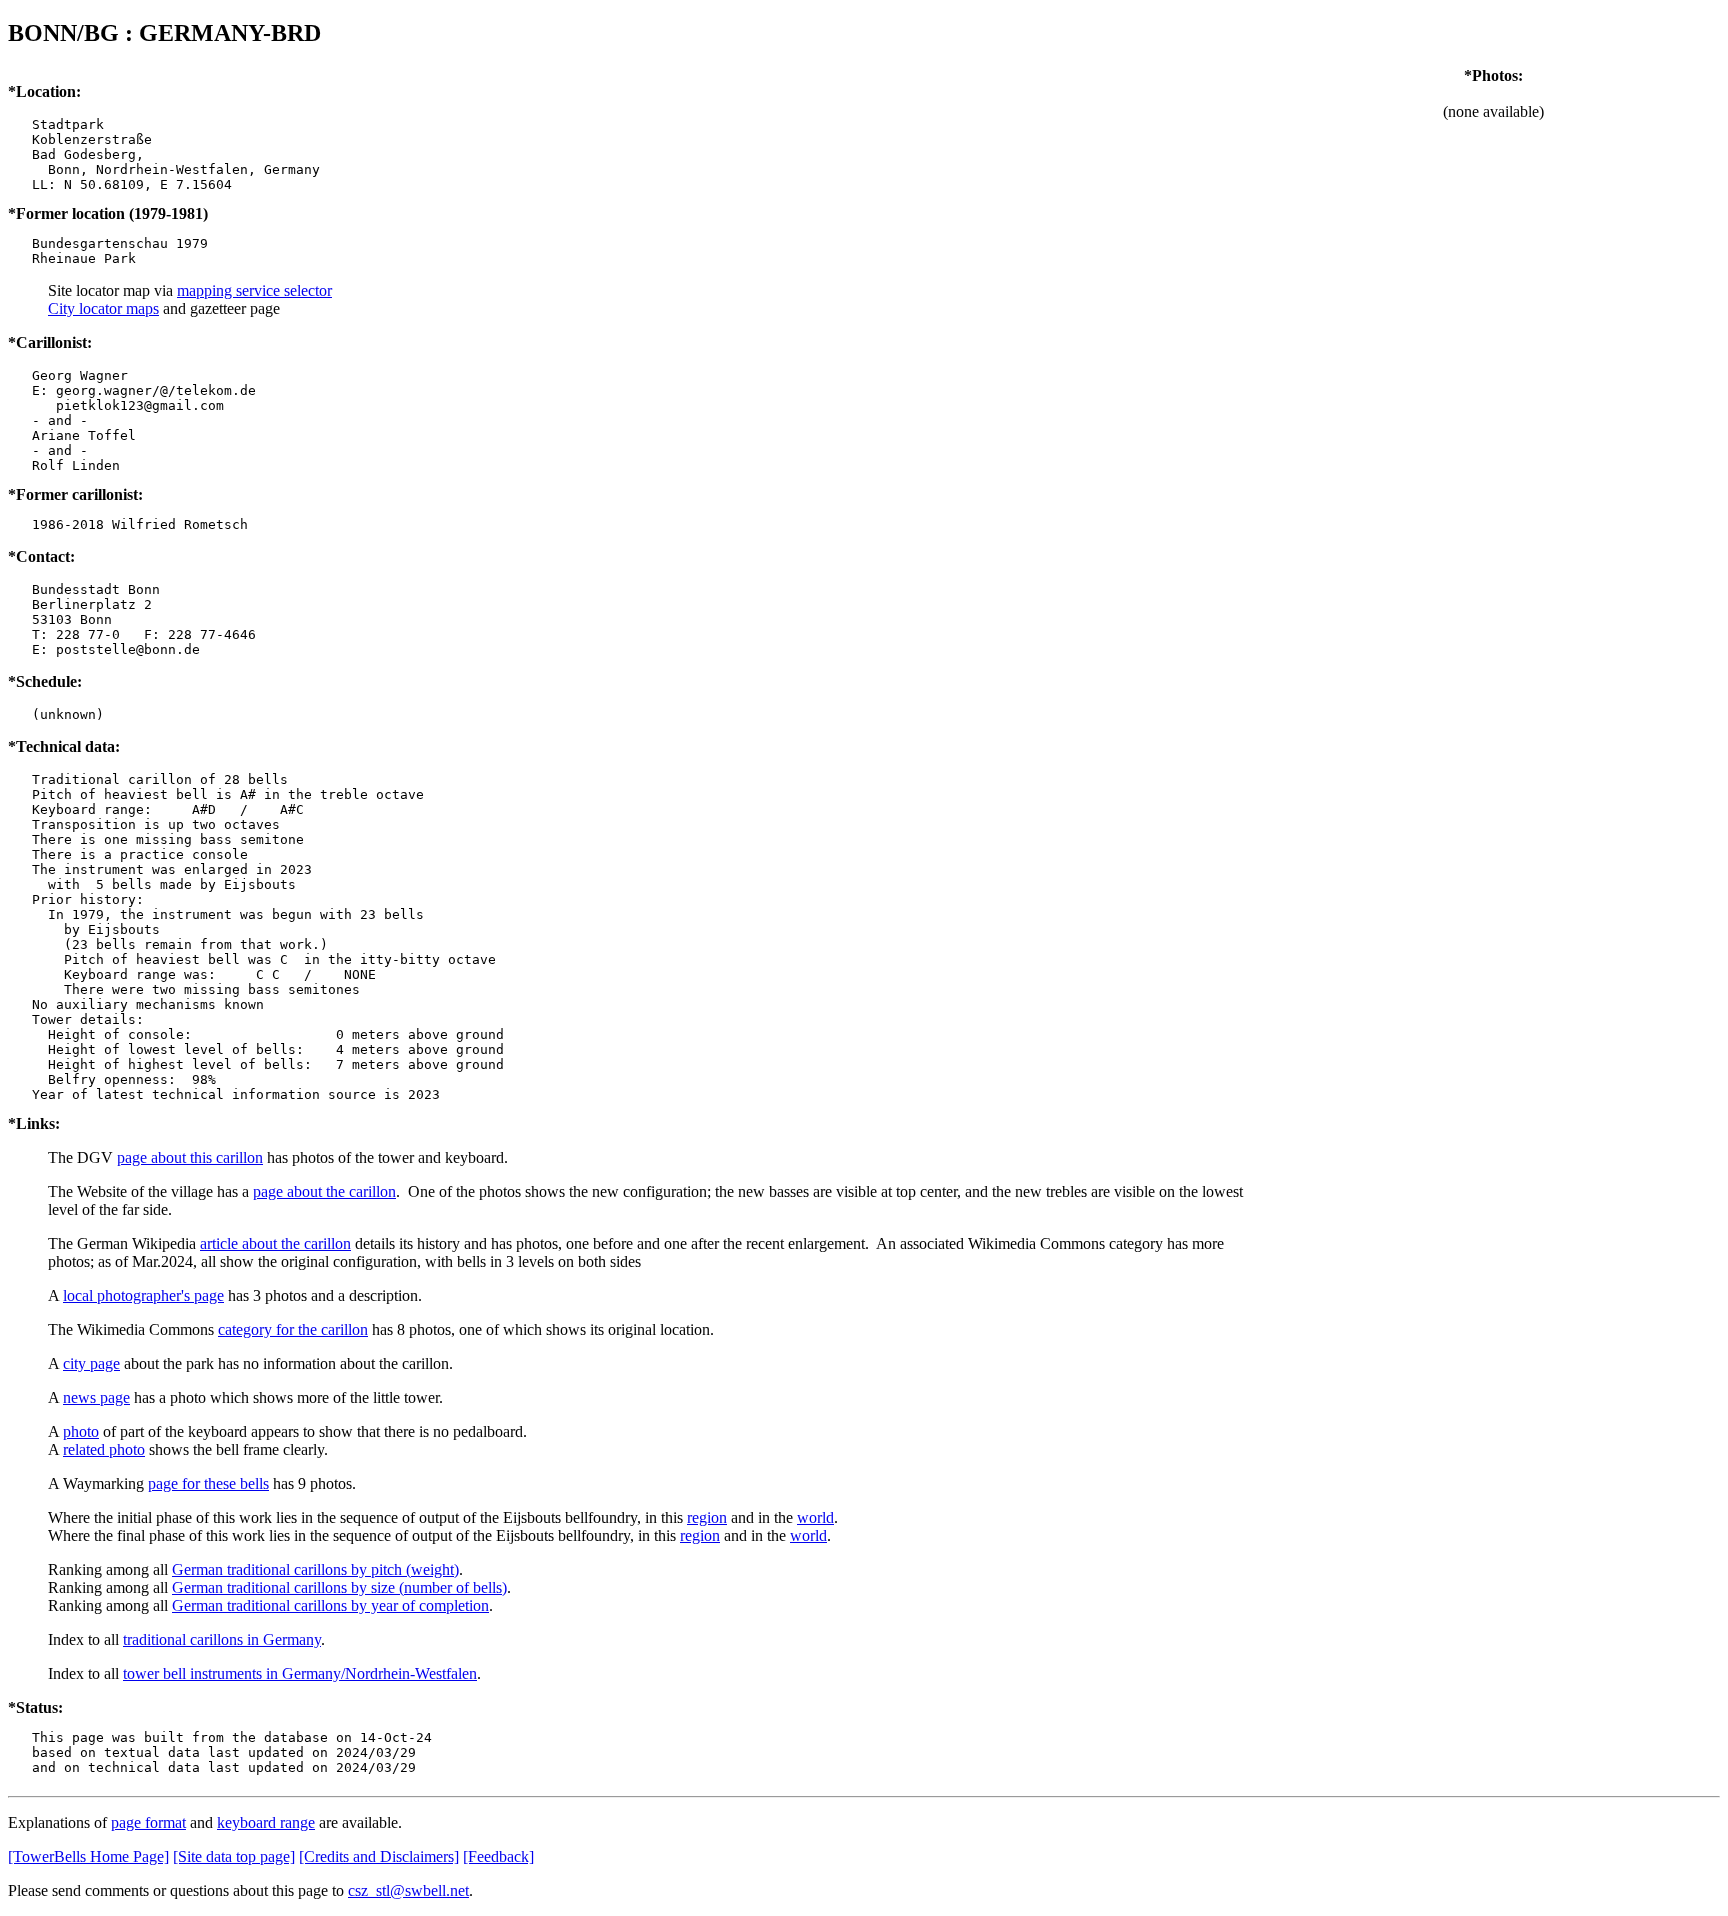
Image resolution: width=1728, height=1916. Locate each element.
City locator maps (103, 308)
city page (91, 1363)
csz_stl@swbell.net (408, 1890)
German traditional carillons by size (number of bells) (339, 1587)
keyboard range (266, 1822)
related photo (104, 1449)
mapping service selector (254, 290)
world (815, 1517)
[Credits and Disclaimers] (379, 1856)
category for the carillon (293, 1329)
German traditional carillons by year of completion (330, 1605)
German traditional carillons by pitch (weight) (315, 1569)
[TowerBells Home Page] (88, 1856)
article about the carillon (275, 1243)
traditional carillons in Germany (222, 1639)
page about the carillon (324, 1191)
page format (148, 1822)
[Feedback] (498, 1856)
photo (81, 1431)
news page (96, 1397)
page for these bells (208, 1483)
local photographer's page (143, 1295)
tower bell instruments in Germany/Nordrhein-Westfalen (300, 1673)
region (707, 1517)
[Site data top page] (234, 1856)
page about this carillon (190, 1157)
